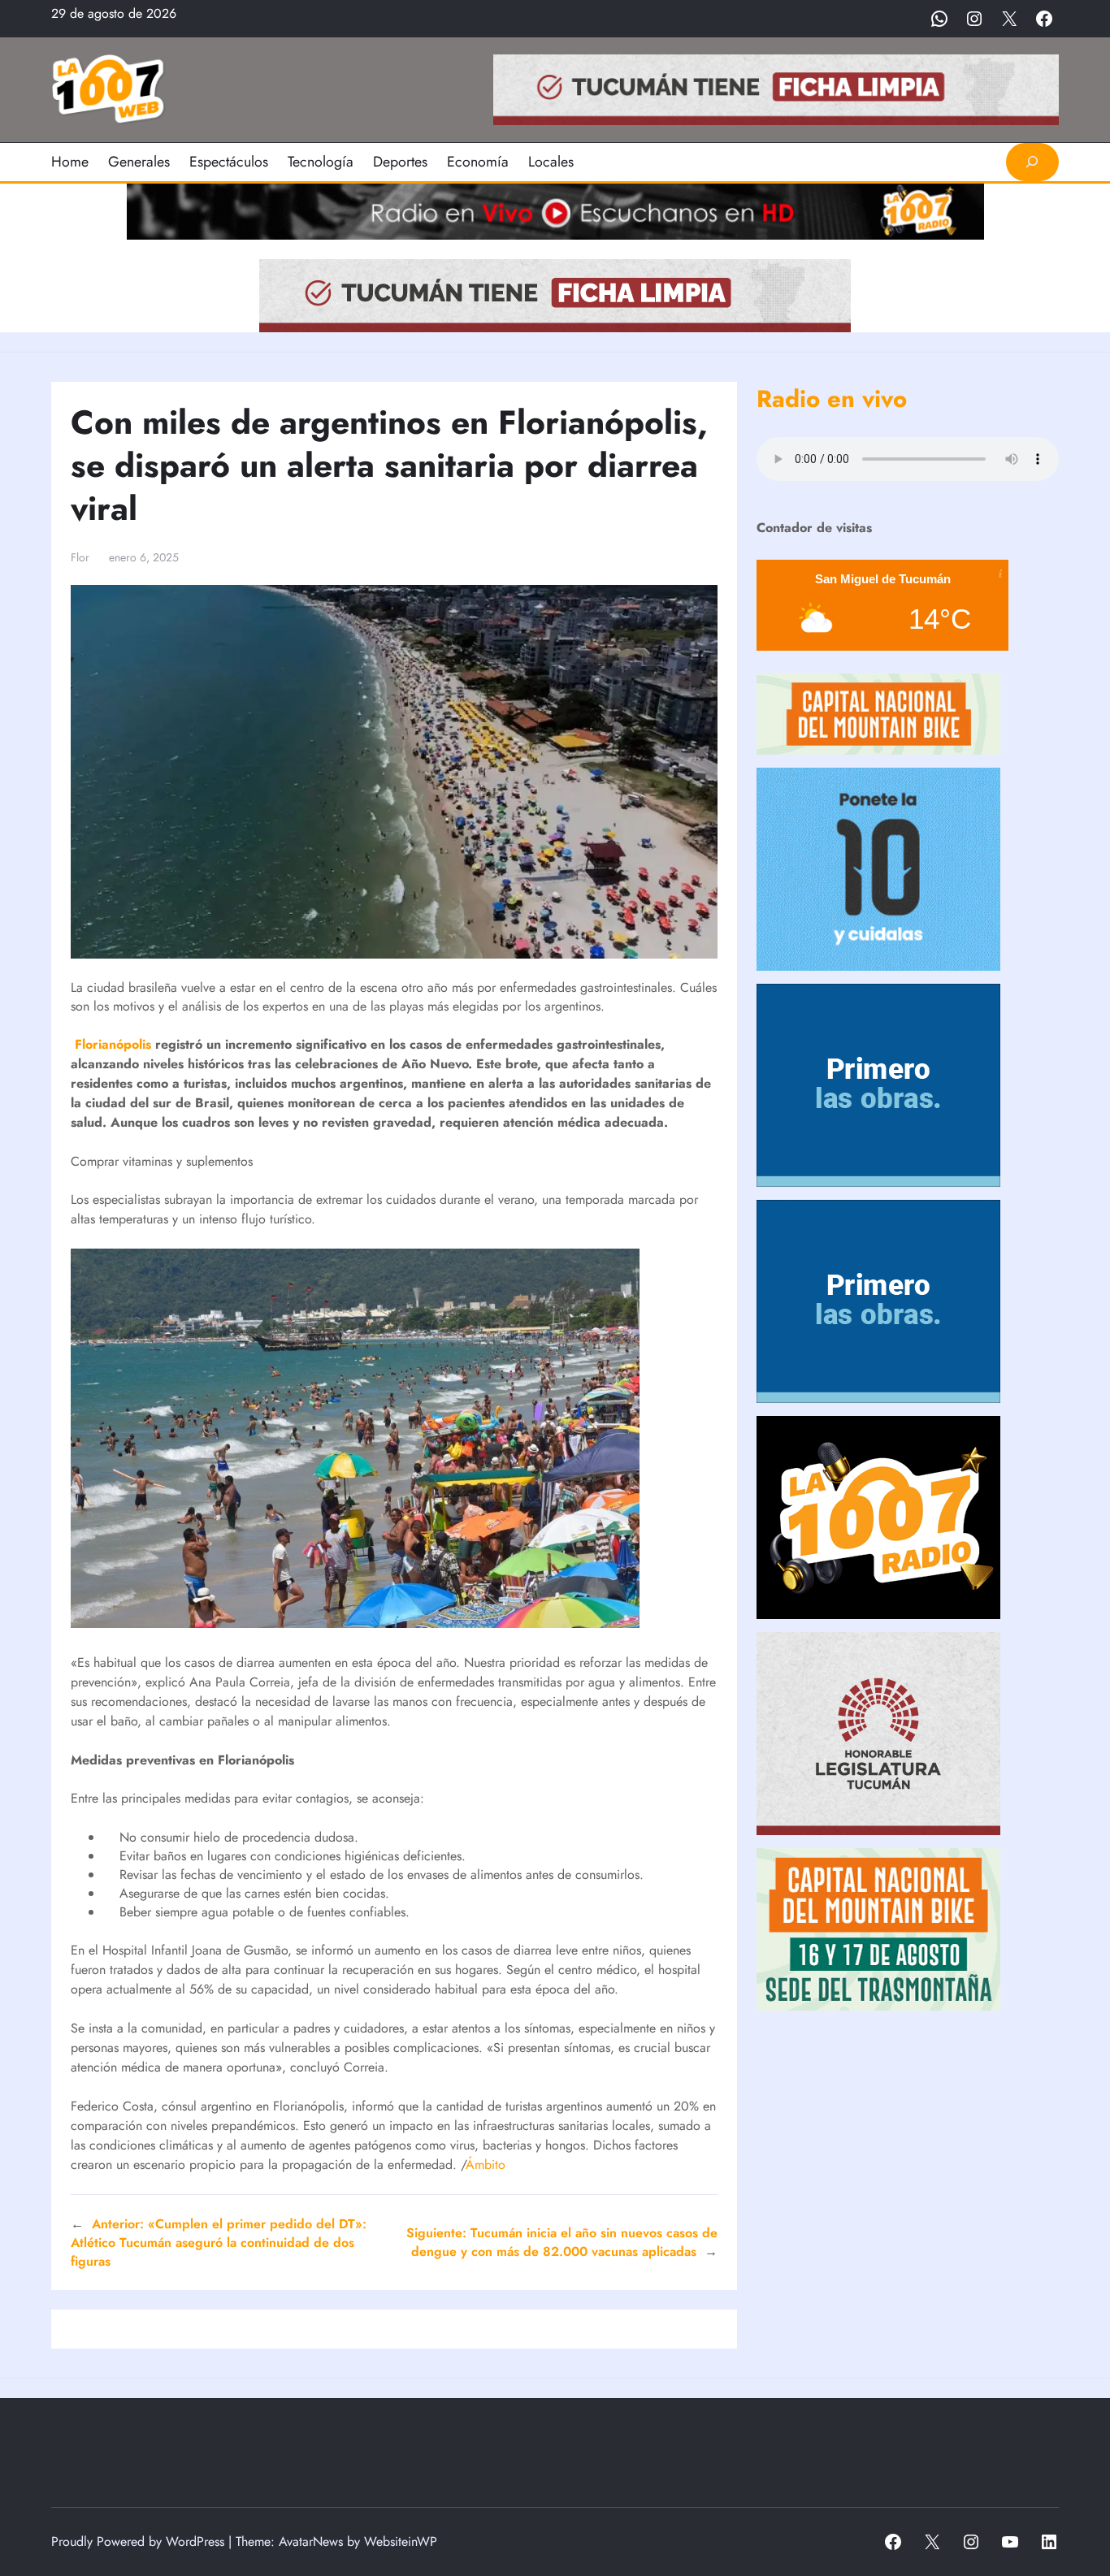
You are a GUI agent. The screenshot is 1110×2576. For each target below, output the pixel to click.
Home (70, 162)
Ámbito (486, 2165)
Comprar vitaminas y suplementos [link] (162, 1161)
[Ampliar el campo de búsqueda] (1032, 162)
